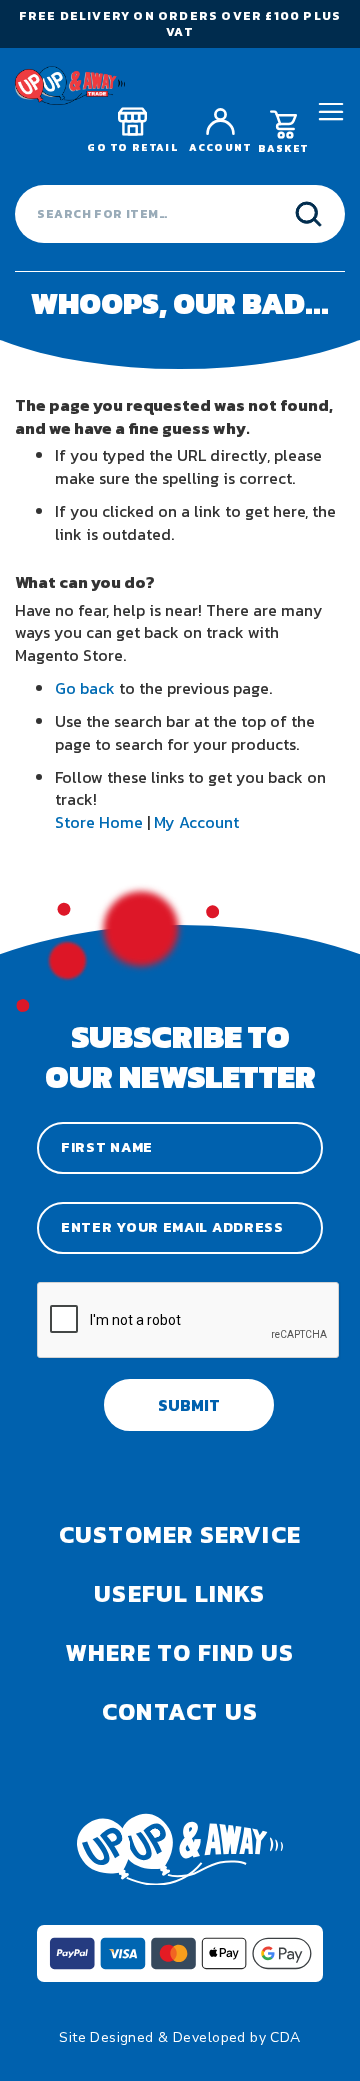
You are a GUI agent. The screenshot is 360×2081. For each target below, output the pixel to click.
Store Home (99, 822)
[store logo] (70, 85)
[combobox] (180, 214)
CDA (285, 2037)
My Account (196, 822)
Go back (85, 688)
